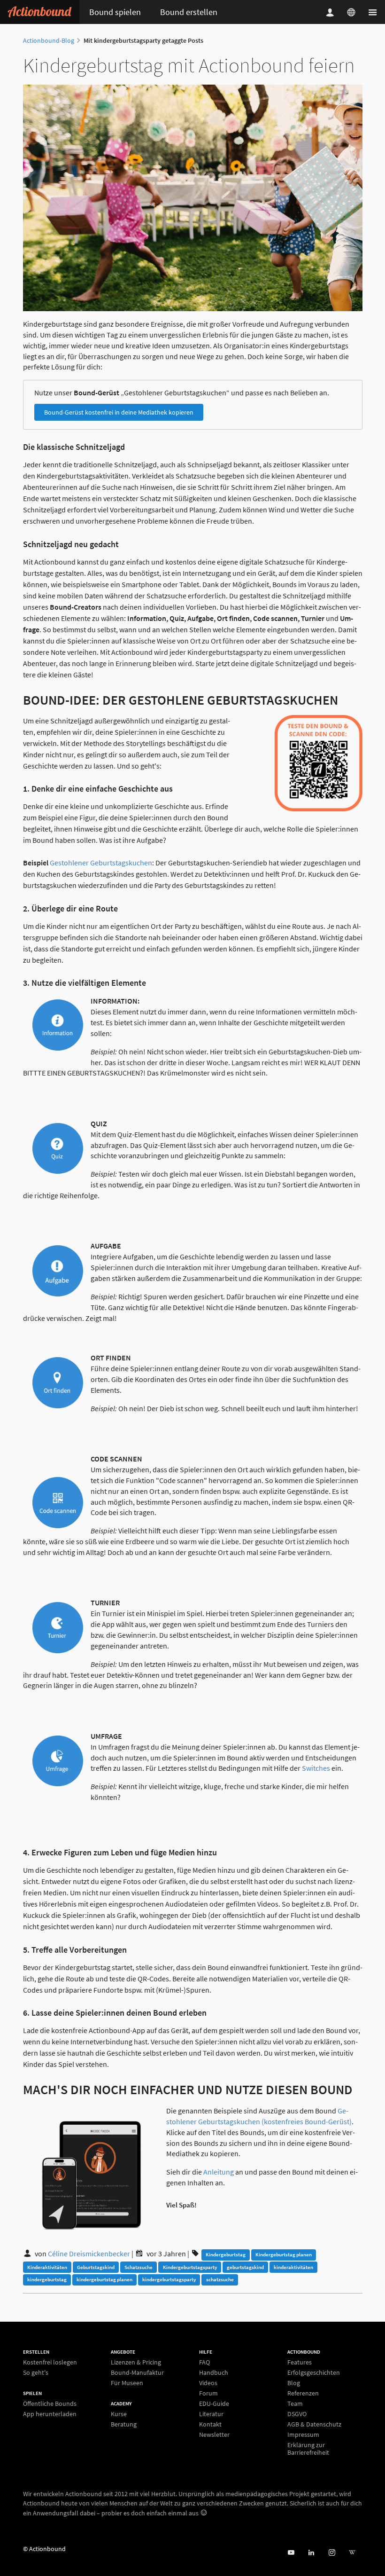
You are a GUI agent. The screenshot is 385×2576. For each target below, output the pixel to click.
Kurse (119, 2414)
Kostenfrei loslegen (50, 2362)
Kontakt (210, 2424)
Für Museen (127, 2383)
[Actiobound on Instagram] (332, 2553)
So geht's (36, 2372)
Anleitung (219, 2172)
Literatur (211, 2414)
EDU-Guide (214, 2403)
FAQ (204, 2362)
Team (295, 2403)
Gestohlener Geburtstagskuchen (101, 863)
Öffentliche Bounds (50, 2404)
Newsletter (214, 2434)
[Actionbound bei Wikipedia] (352, 2553)
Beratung (124, 2424)
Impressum (303, 2435)
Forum (208, 2393)
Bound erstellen (189, 12)
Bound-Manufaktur (137, 2372)
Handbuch (214, 2372)
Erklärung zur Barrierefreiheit (308, 2448)
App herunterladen (50, 2414)
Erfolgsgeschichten (314, 2372)
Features (300, 2362)
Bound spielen (115, 12)
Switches (316, 1768)
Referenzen (303, 2393)
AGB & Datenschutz (314, 2424)
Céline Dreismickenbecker (89, 2254)
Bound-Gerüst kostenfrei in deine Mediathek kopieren (119, 412)
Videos (208, 2383)
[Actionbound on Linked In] (311, 2553)
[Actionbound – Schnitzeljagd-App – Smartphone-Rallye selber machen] (40, 12)
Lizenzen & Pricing (136, 2362)
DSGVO (297, 2414)
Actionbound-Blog (49, 40)
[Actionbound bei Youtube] (291, 2553)
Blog (294, 2383)
